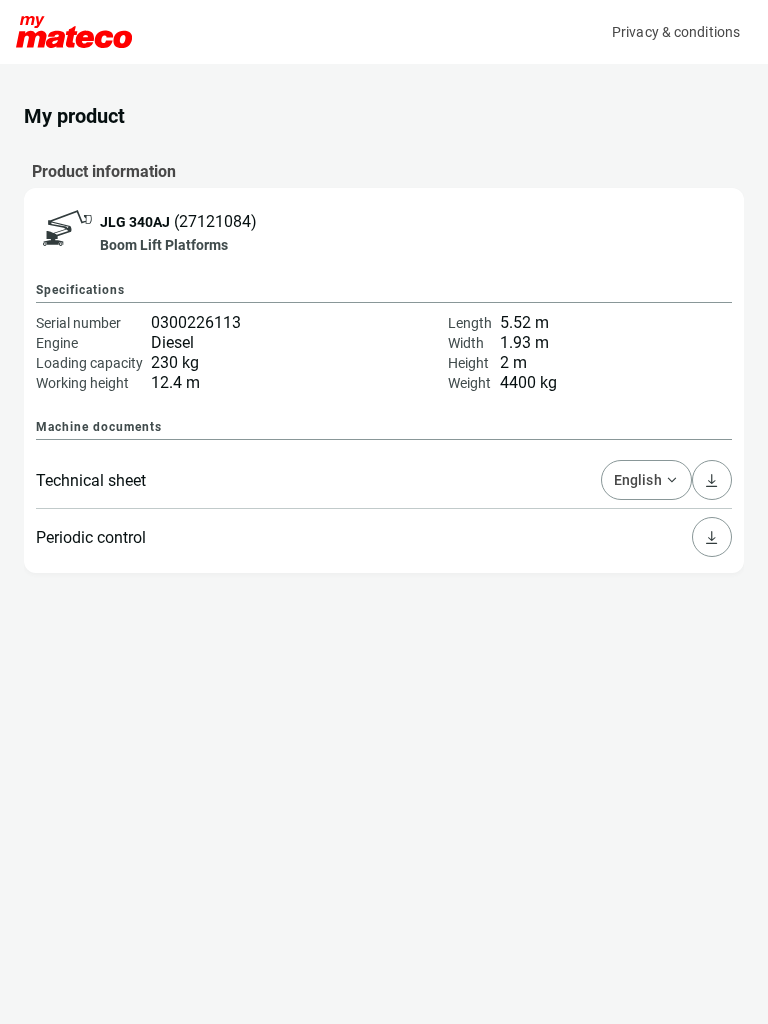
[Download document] (712, 537)
